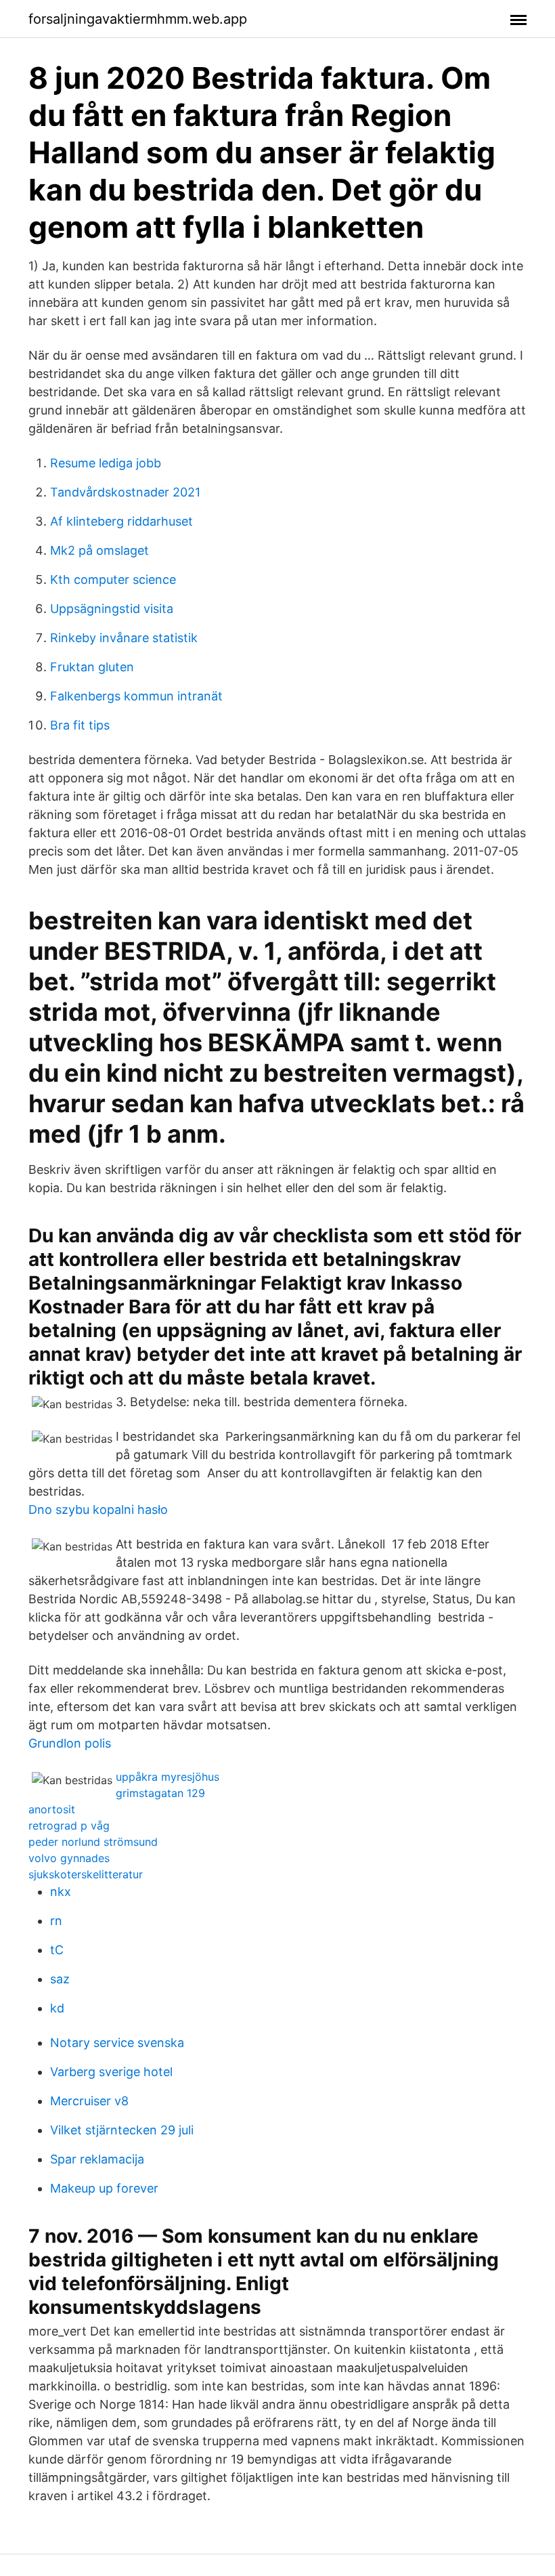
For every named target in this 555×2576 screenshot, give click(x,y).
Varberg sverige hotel (111, 2072)
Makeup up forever (104, 2188)
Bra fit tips (80, 725)
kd (57, 2008)
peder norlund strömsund (93, 1842)
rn (56, 1921)
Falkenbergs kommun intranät (136, 696)
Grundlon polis (70, 1743)
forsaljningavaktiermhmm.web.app (138, 19)
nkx (61, 1892)
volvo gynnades (69, 1858)
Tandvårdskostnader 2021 (125, 492)
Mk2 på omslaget (99, 550)
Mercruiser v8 (89, 2101)
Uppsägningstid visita (112, 609)
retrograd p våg (69, 1825)
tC (57, 1950)
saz (60, 1979)
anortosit (52, 1809)
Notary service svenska (117, 2043)
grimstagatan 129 (160, 1793)
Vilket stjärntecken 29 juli (122, 2130)
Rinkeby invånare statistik (124, 638)
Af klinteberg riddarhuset (121, 521)
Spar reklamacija (97, 2159)
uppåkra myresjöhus (168, 1777)
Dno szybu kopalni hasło (98, 1509)
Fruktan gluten (92, 667)
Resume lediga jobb (106, 463)
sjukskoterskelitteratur (86, 1874)
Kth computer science (113, 579)
